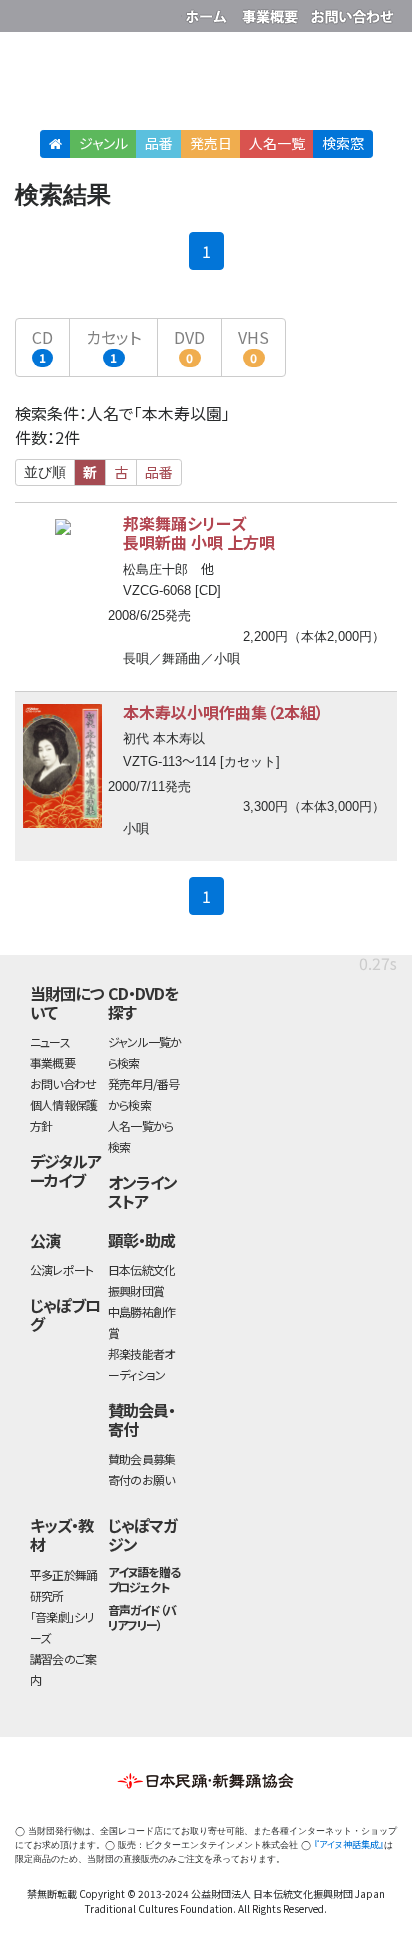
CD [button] (42, 345)
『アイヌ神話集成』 (349, 1844)
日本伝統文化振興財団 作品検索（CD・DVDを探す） (206, 84)
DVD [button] (189, 345)
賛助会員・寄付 (141, 1419)
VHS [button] (253, 345)
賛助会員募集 (141, 1458)
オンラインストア (142, 1191)
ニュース (50, 1041)
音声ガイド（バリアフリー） (142, 1617)
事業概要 (272, 12)
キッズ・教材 (61, 1534)
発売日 (211, 143)
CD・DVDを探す (143, 1002)
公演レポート (61, 1269)
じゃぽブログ (65, 1314)
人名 (277, 143)
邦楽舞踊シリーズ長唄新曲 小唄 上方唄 (199, 532)
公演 (45, 1240)
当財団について (66, 1002)
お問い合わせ (352, 12)
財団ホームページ (209, 12)
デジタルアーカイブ (65, 1170)
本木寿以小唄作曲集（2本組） (223, 712)
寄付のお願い (141, 1479)
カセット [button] (113, 345)
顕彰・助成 (141, 1240)
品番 (159, 143)
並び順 (45, 472)
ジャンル (103, 143)
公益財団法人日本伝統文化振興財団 (27, 14)
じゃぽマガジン (142, 1534)
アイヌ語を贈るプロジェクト (144, 1579)
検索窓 (343, 143)
